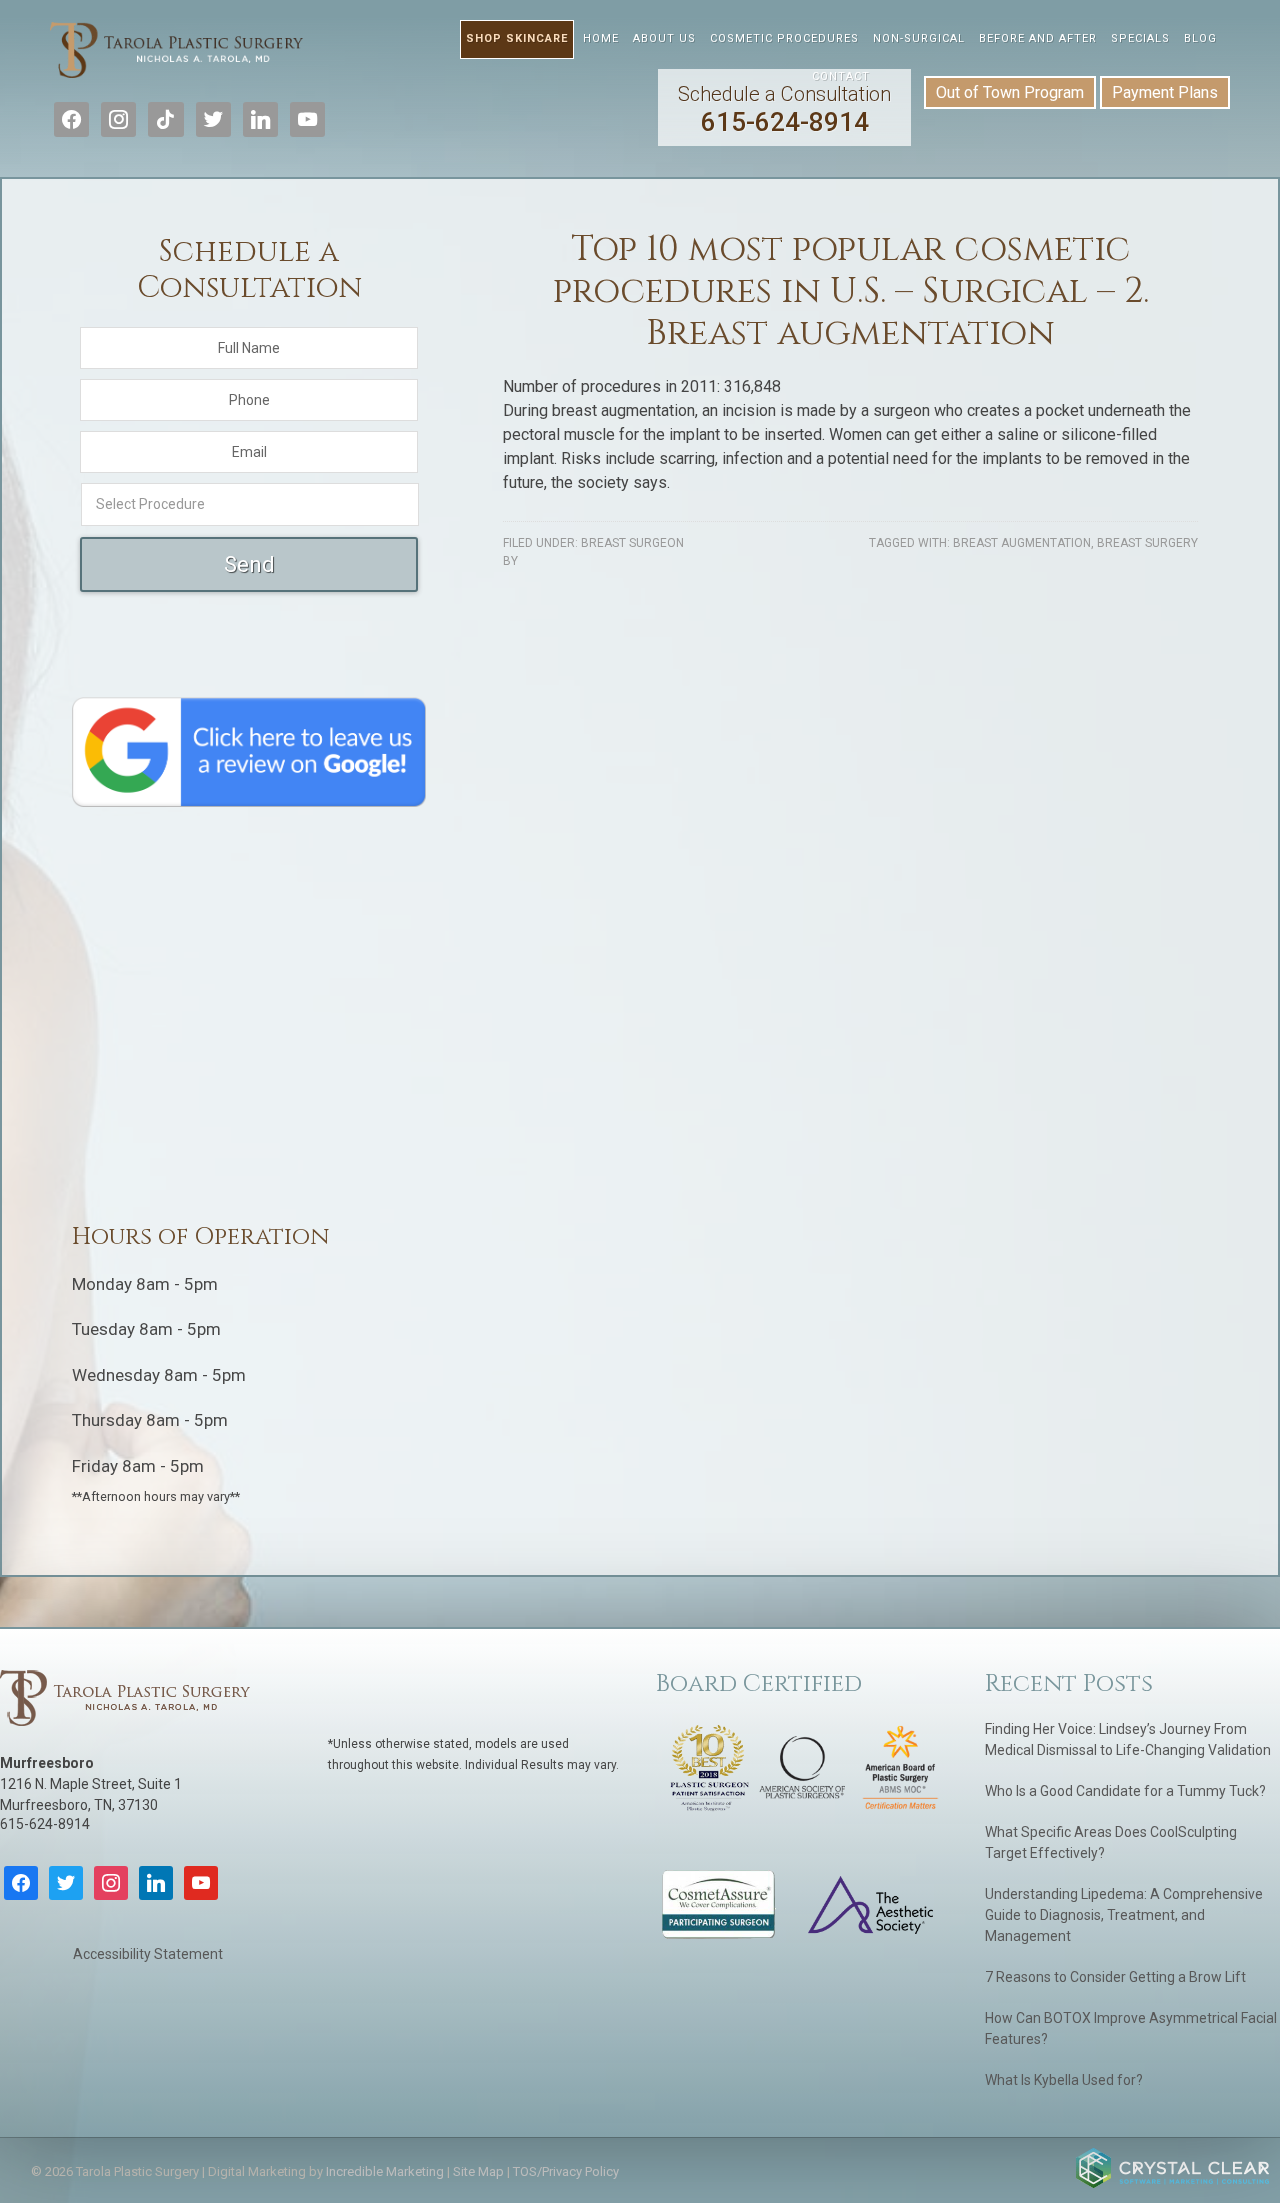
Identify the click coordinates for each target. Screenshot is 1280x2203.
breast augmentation (1022, 543)
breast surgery (1147, 543)
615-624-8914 (784, 109)
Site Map (478, 2171)
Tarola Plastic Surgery (176, 60)
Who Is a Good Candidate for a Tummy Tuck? (1125, 1791)
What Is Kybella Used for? (1064, 2080)
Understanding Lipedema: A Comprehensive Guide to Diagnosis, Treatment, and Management (1124, 1915)
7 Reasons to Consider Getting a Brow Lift (1115, 1977)
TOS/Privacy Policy (566, 2171)
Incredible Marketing (385, 2171)
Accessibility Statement (148, 1954)
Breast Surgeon (632, 543)
